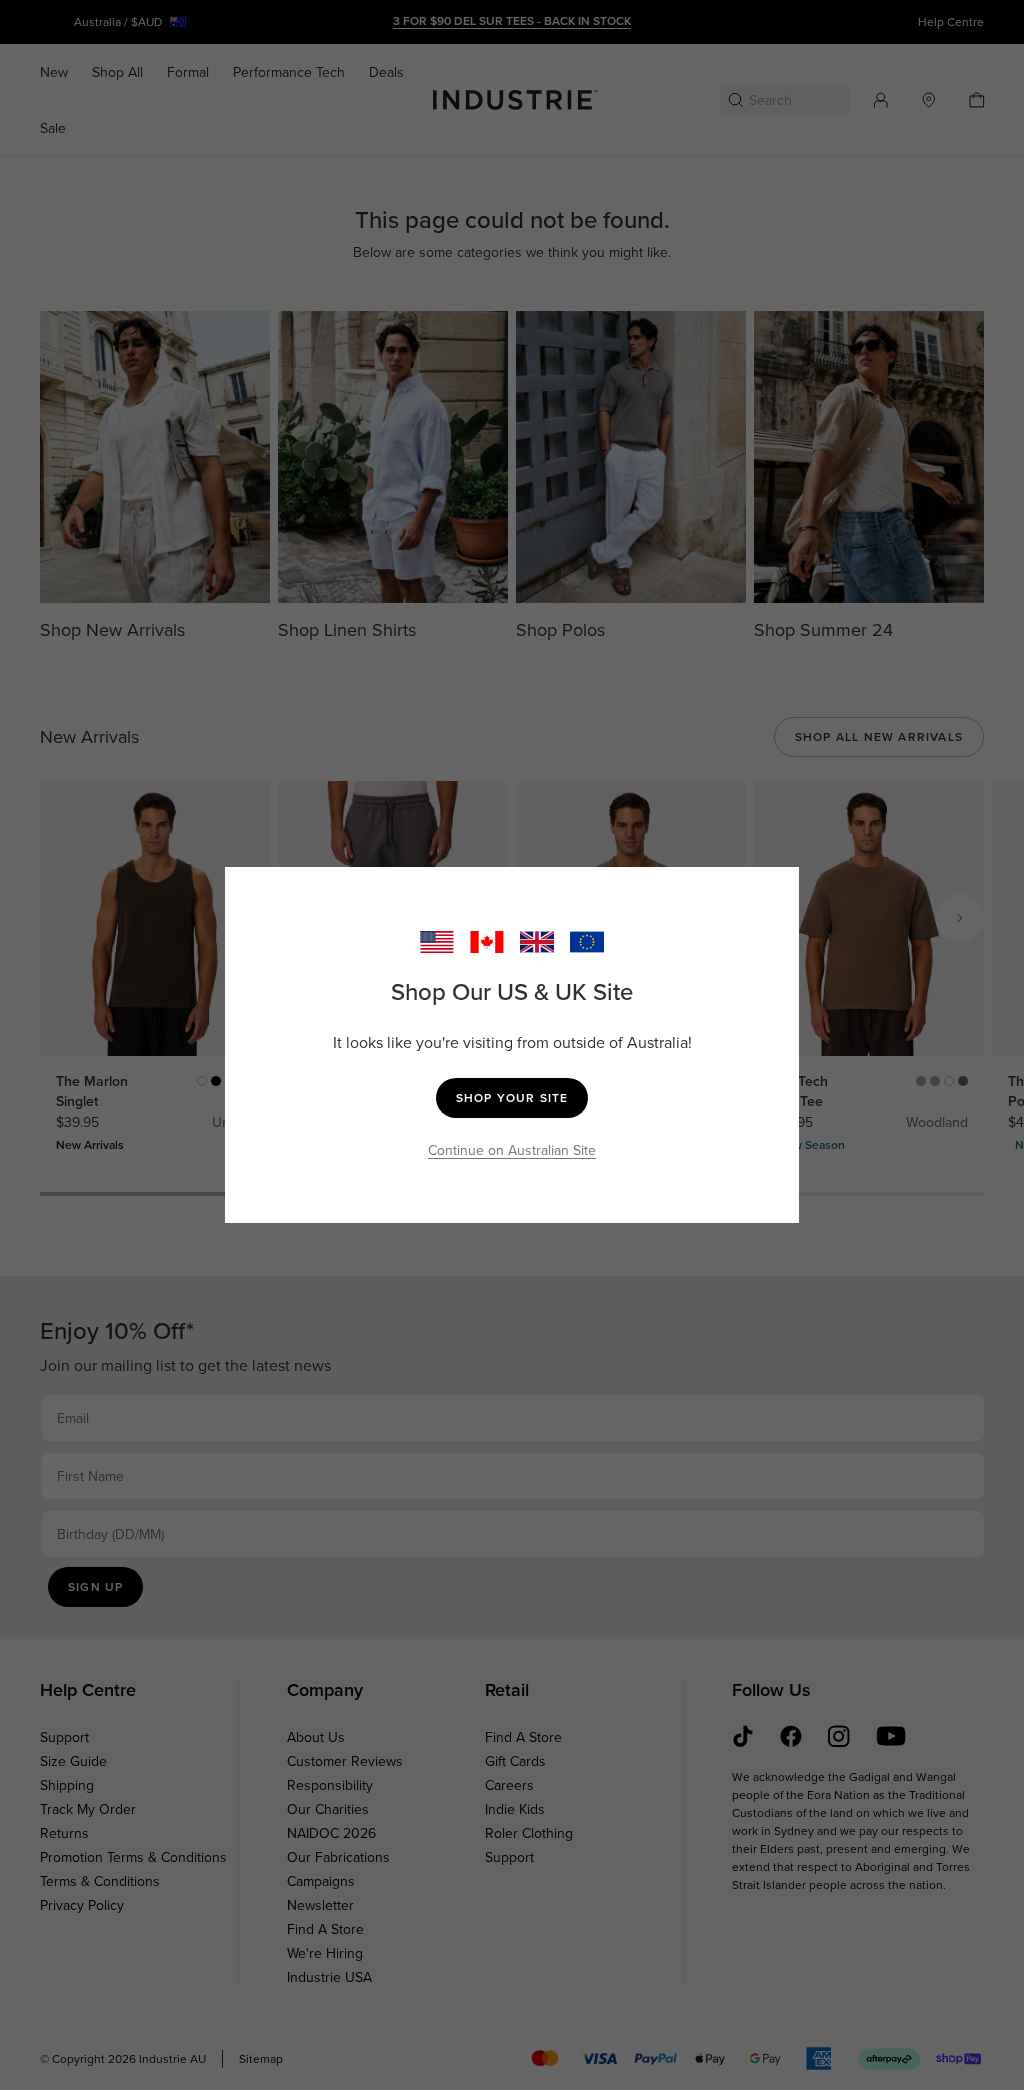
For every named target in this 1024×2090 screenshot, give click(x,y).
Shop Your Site (512, 1097)
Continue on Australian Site (512, 1150)
